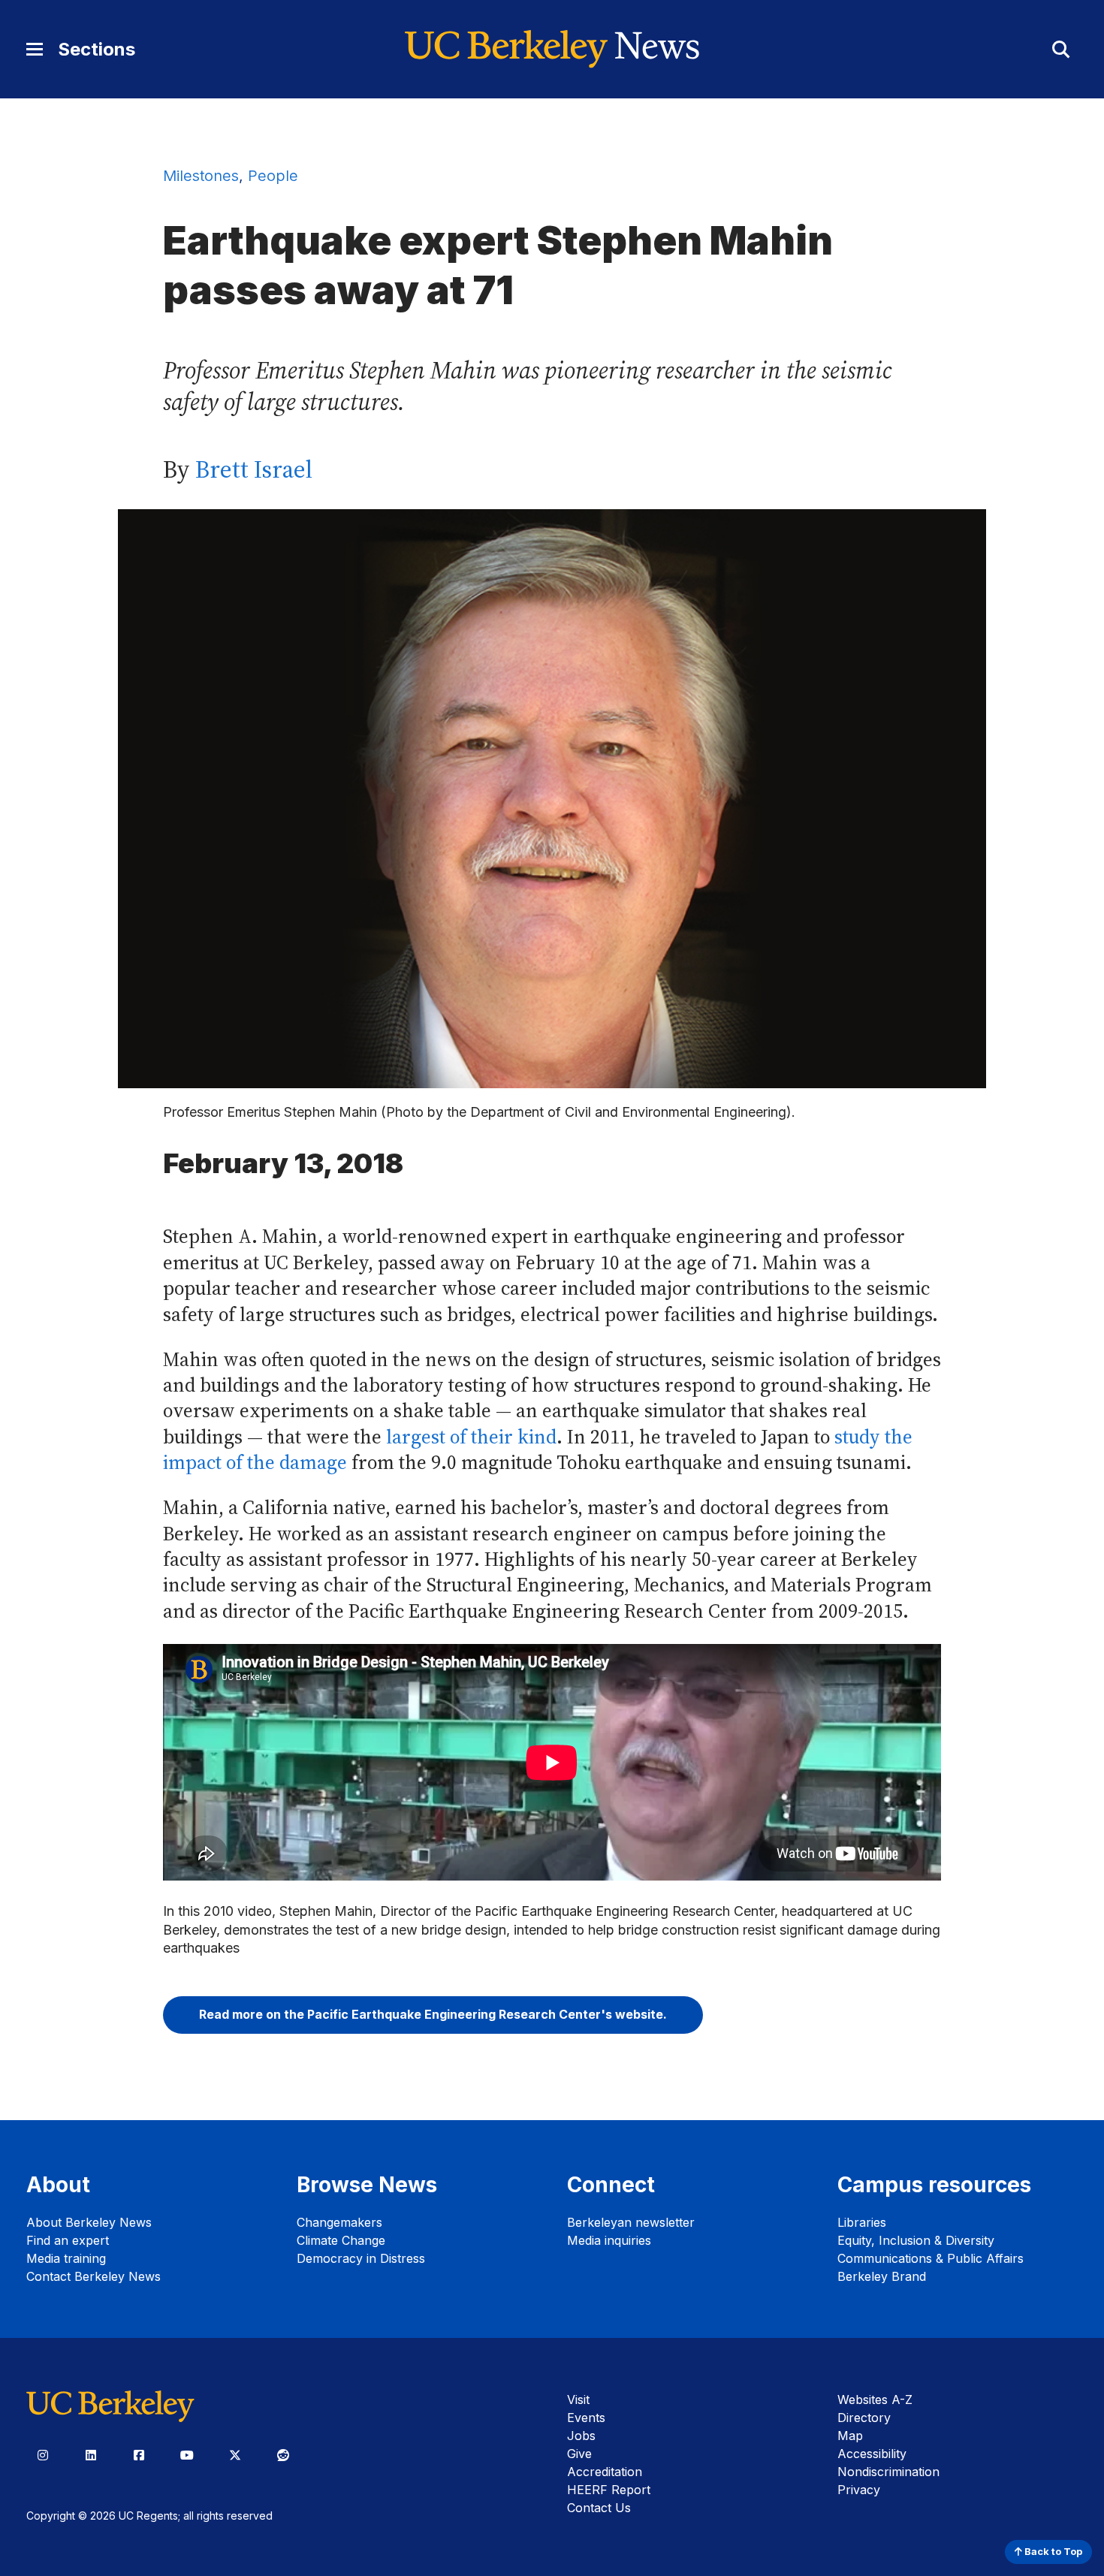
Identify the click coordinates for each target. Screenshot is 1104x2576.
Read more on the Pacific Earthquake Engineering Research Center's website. (433, 2014)
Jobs (581, 2436)
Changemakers (339, 2222)
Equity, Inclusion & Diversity (916, 2240)
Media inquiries (609, 2240)
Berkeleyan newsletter (631, 2222)
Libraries (862, 2222)
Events (586, 2418)
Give (579, 2454)
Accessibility (872, 2454)
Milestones (201, 176)
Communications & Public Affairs (931, 2258)
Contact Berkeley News (94, 2276)
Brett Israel (254, 469)
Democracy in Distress (361, 2258)
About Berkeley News (89, 2222)
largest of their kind (471, 1437)
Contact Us (599, 2508)
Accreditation (605, 2472)
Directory (864, 2418)
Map (850, 2436)
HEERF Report (609, 2490)
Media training (66, 2258)
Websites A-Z (875, 2400)
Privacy (859, 2490)
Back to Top (1052, 2552)
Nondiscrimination (888, 2472)
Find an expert (68, 2240)
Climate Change (341, 2240)
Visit (578, 2400)
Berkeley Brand (882, 2276)
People (273, 176)
